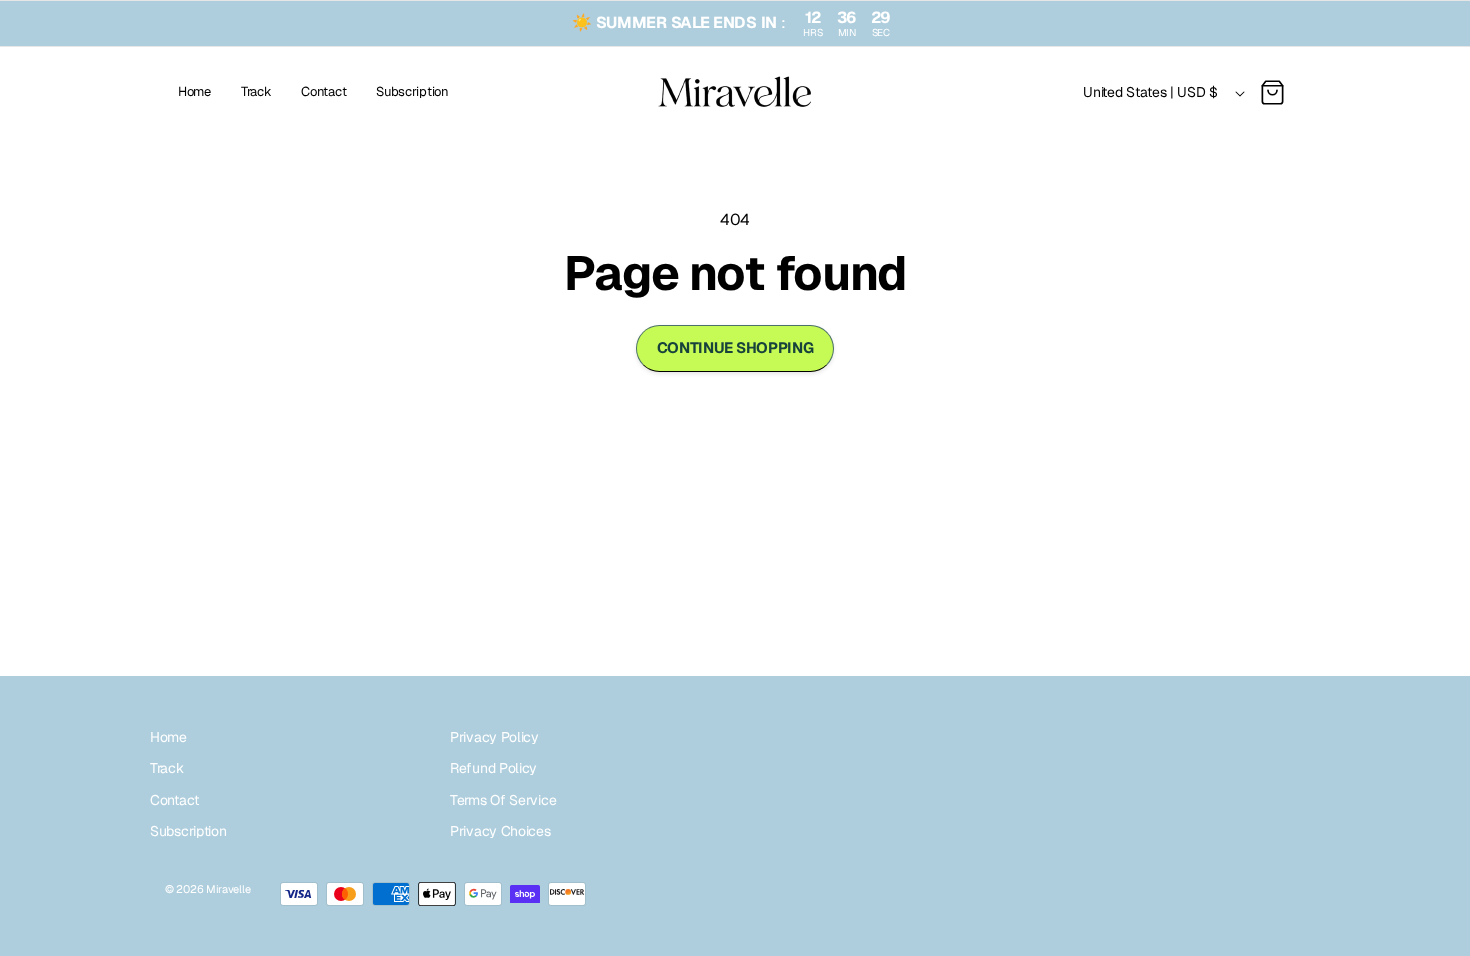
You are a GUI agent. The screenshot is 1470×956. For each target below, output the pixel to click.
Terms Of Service (503, 800)
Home (168, 737)
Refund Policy (493, 768)
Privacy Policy (494, 737)
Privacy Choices (500, 831)
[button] (1272, 93)
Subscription (188, 831)
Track (167, 768)
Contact (174, 800)
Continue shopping (735, 347)
